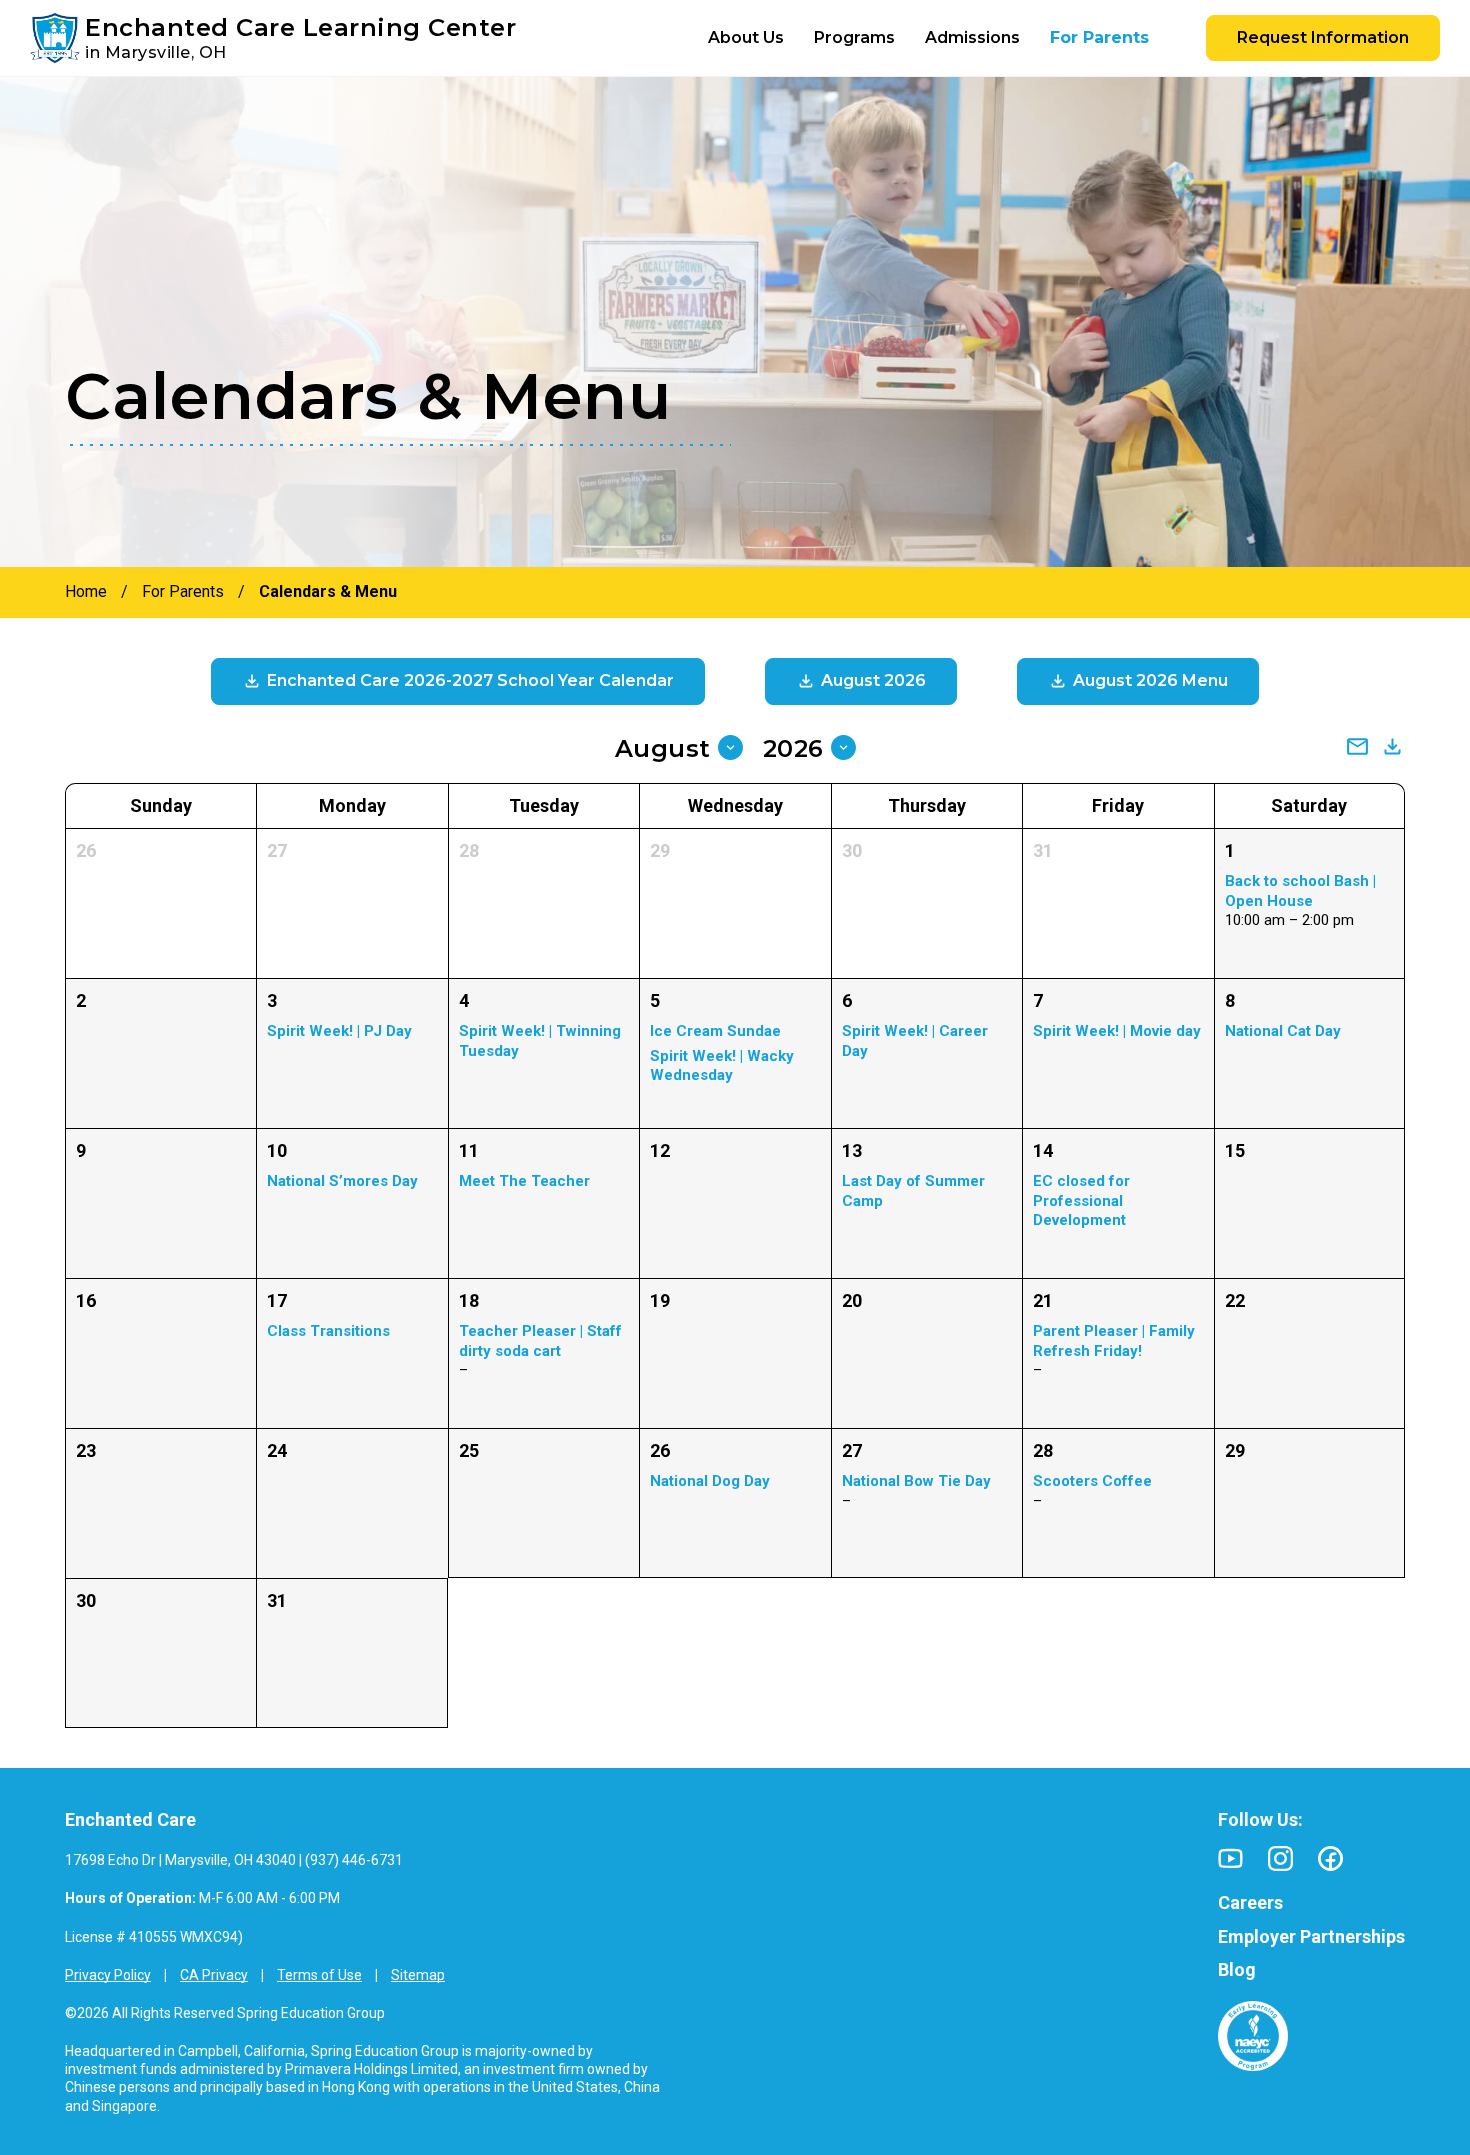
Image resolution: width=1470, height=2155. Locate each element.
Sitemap (418, 1975)
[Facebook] (1330, 1858)
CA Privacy (214, 1975)
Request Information (1323, 37)
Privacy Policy (108, 1975)
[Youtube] (1230, 1858)
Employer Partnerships (1311, 1936)
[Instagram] (1280, 1858)
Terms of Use (319, 1975)
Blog (1237, 1969)
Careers (1250, 1902)
